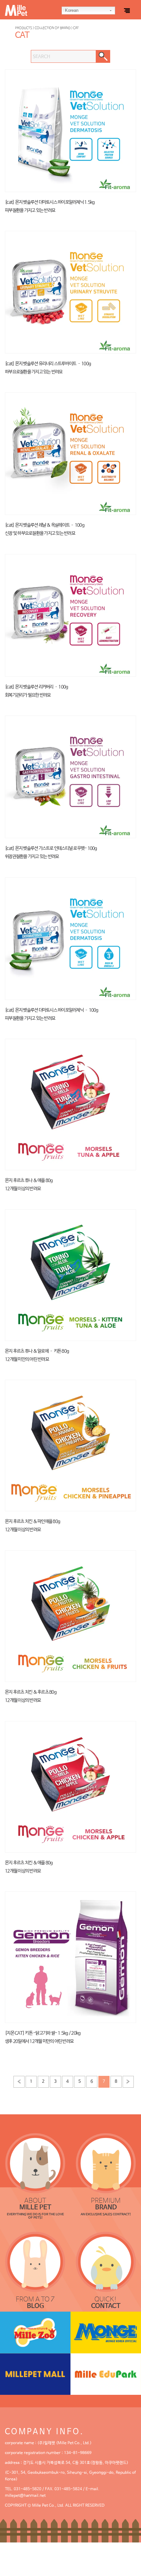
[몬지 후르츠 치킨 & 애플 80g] (70, 1786)
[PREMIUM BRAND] (106, 2163)
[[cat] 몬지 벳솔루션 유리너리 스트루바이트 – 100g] (70, 292)
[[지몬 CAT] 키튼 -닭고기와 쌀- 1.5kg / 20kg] (70, 1957)
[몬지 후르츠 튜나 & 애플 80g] (70, 1104)
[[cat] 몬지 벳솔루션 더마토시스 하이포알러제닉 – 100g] (70, 938)
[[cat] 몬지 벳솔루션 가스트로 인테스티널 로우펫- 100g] (70, 777)
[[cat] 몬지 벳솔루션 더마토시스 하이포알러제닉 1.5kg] (70, 130)
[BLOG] (35, 2262)
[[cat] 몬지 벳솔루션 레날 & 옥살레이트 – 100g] (70, 453)
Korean (72, 10)
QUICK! (106, 2303)
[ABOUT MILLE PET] (35, 2163)
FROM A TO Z (35, 2303)
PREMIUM (106, 2204)
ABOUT (35, 2204)
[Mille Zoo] (35, 2332)
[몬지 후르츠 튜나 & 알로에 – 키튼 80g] (70, 1275)
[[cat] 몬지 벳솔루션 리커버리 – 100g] (70, 615)
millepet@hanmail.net (25, 2496)
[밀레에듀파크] (106, 2374)
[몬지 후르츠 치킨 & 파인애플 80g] (70, 1445)
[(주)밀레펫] (34, 8)
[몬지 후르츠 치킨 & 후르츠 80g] (70, 1616)
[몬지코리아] (106, 2332)
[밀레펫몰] (35, 2374)
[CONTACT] (106, 2262)
